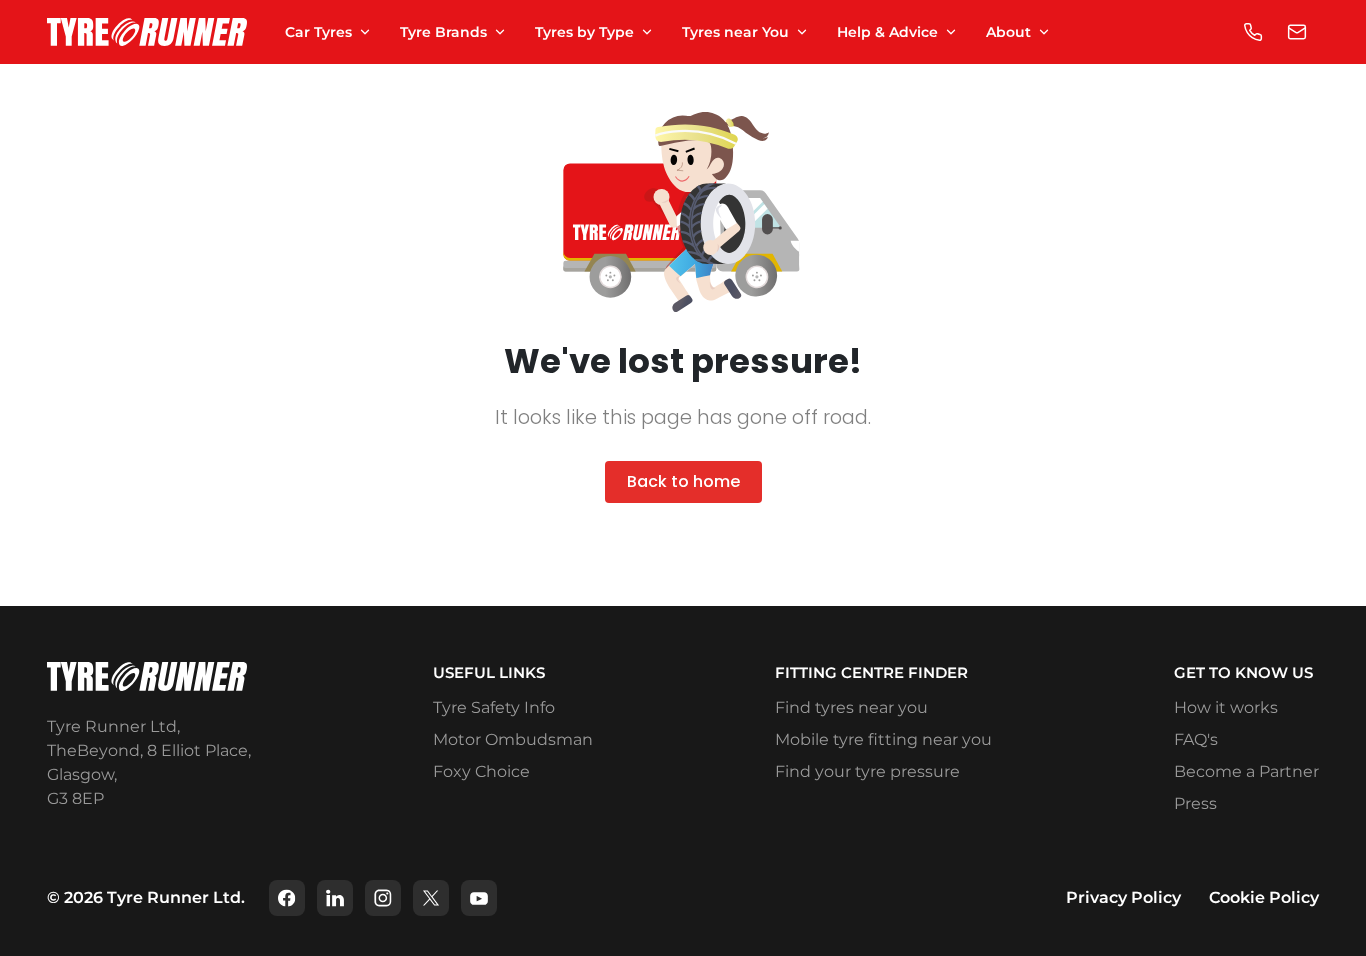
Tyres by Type (584, 32)
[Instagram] (383, 898)
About (1008, 32)
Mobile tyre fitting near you (883, 739)
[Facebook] (287, 898)
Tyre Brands (443, 32)
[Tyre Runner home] (147, 32)
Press (1195, 803)
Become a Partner (1246, 771)
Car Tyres (318, 32)
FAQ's (1196, 739)
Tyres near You (735, 32)
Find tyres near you (851, 707)
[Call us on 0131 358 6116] (1253, 32)
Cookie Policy (1264, 897)
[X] (431, 898)
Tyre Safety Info (494, 707)
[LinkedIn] (335, 898)
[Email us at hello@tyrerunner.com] (1297, 32)
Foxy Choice (481, 771)
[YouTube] (479, 898)
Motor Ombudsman (513, 739)
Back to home (683, 481)
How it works (1226, 707)
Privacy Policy (1123, 897)
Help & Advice (887, 32)
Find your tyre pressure (867, 771)
